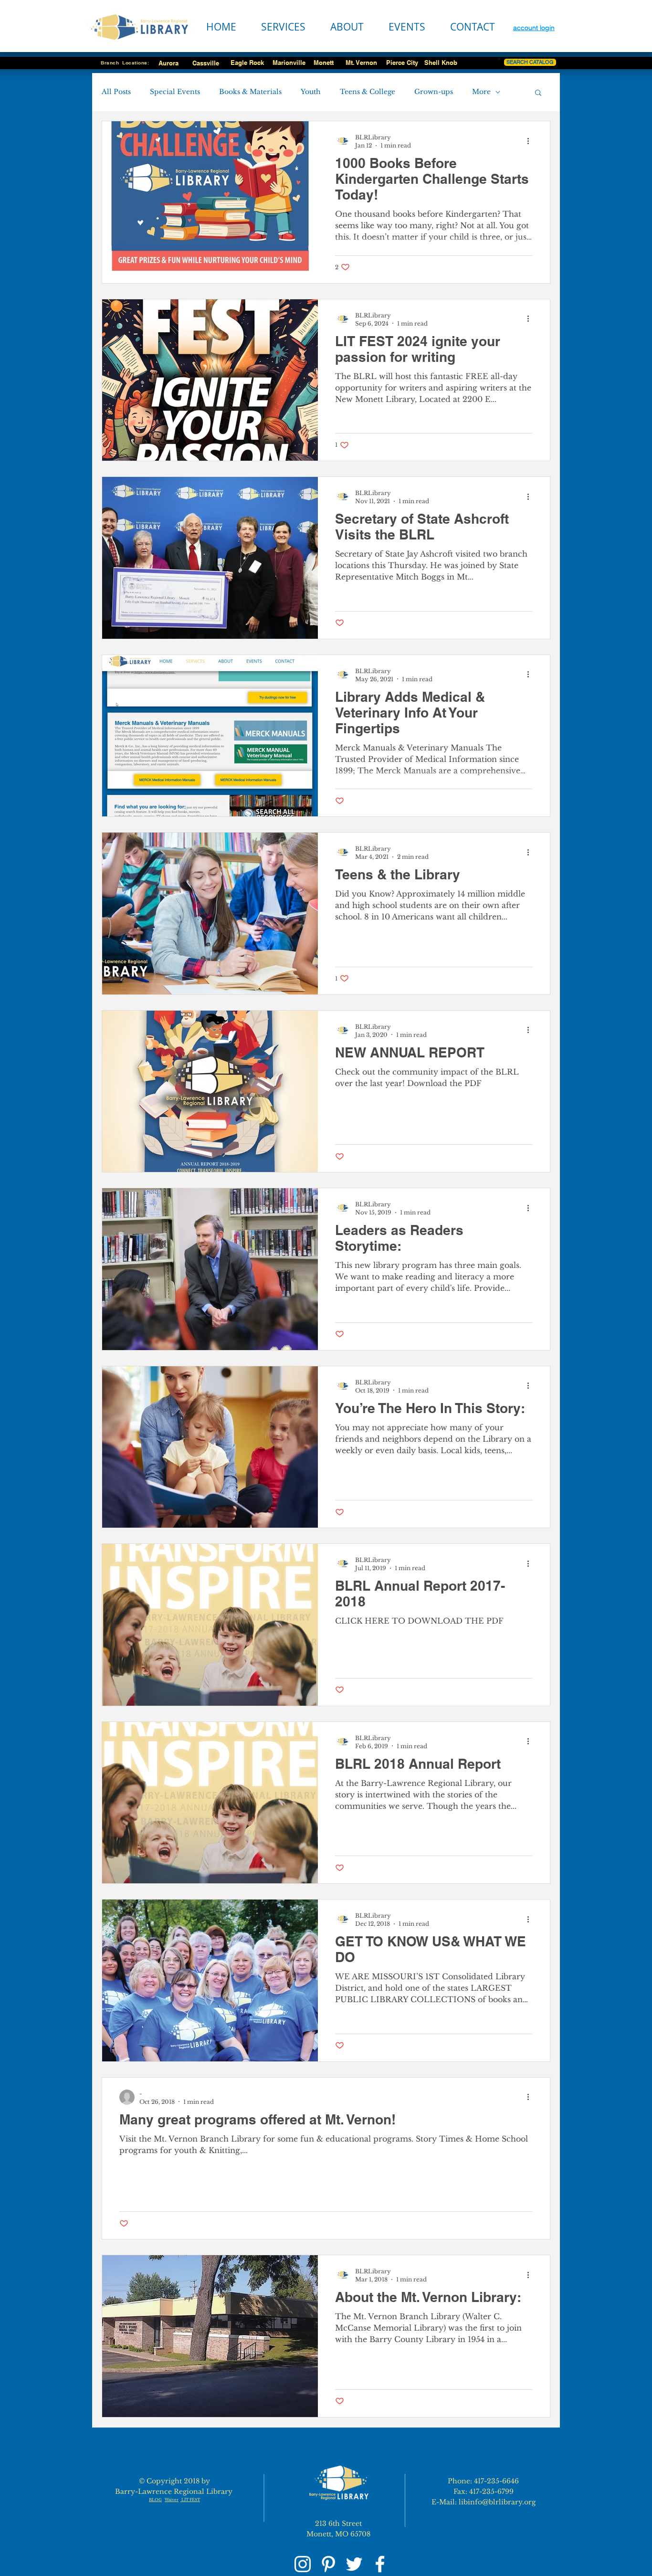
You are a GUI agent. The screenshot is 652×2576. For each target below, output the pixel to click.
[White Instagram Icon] (303, 2564)
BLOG (155, 2500)
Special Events (175, 92)
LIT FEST (190, 2500)
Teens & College (368, 92)
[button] (538, 93)
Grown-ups (434, 92)
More (481, 92)
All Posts (116, 92)
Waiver (172, 2500)
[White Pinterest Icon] (328, 2564)
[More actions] (531, 141)
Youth (311, 92)
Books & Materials (250, 92)
